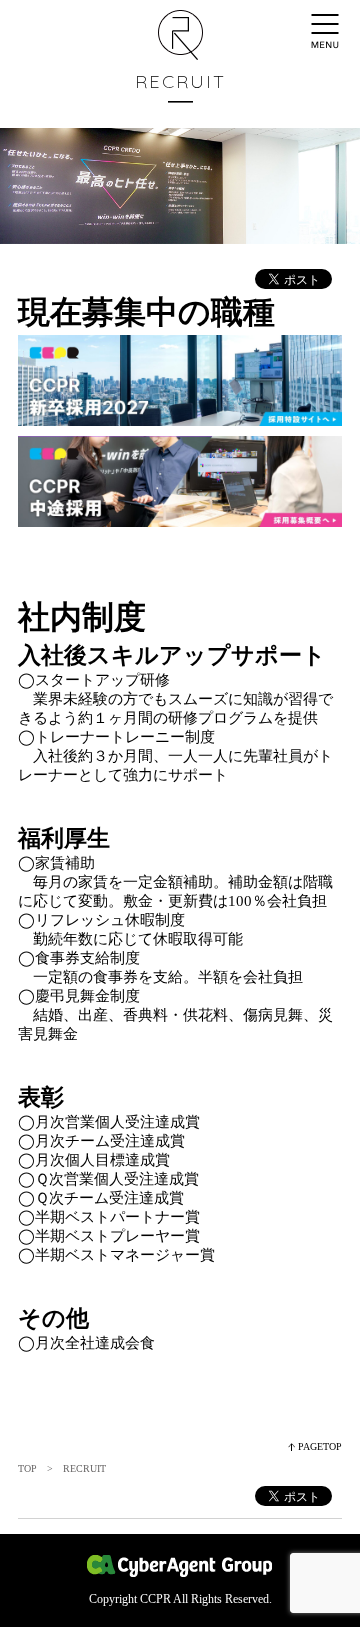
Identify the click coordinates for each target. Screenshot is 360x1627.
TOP (27, 1468)
